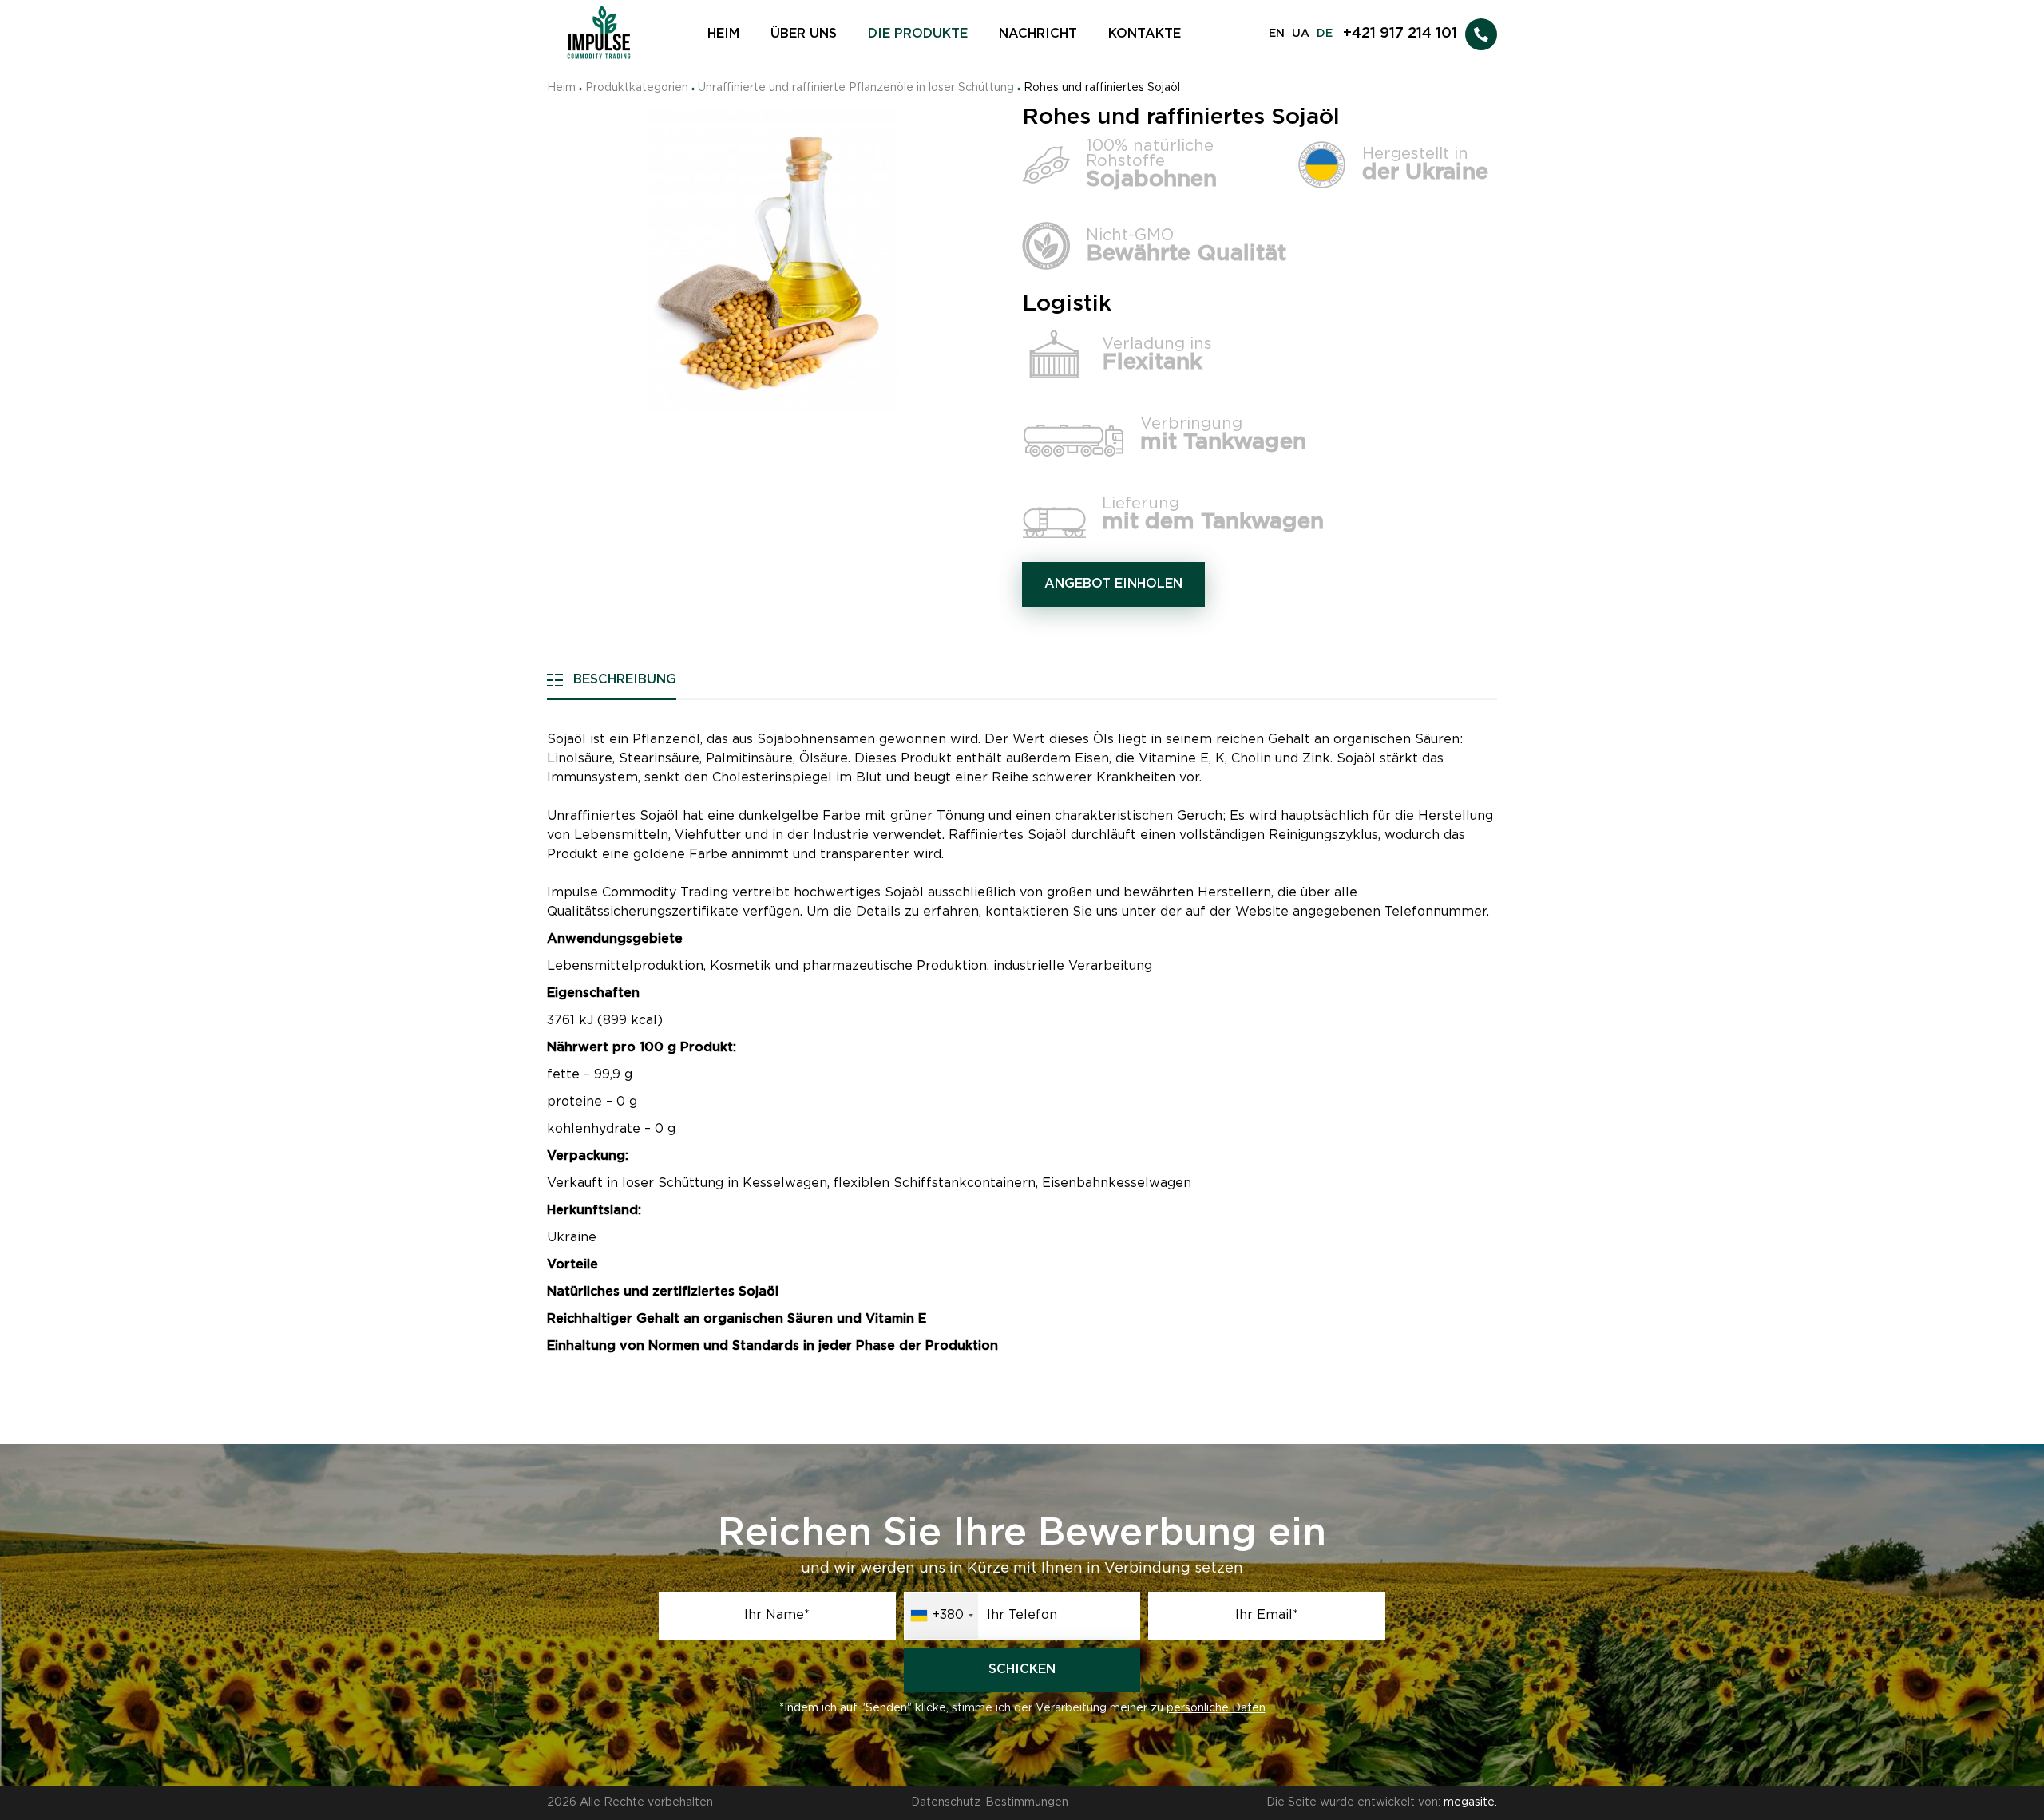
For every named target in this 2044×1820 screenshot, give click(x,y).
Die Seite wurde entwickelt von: (1382, 1802)
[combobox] (941, 1616)
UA (1301, 34)
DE (1325, 34)
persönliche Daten (1216, 1708)
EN (1277, 34)
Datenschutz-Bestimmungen (990, 1802)
